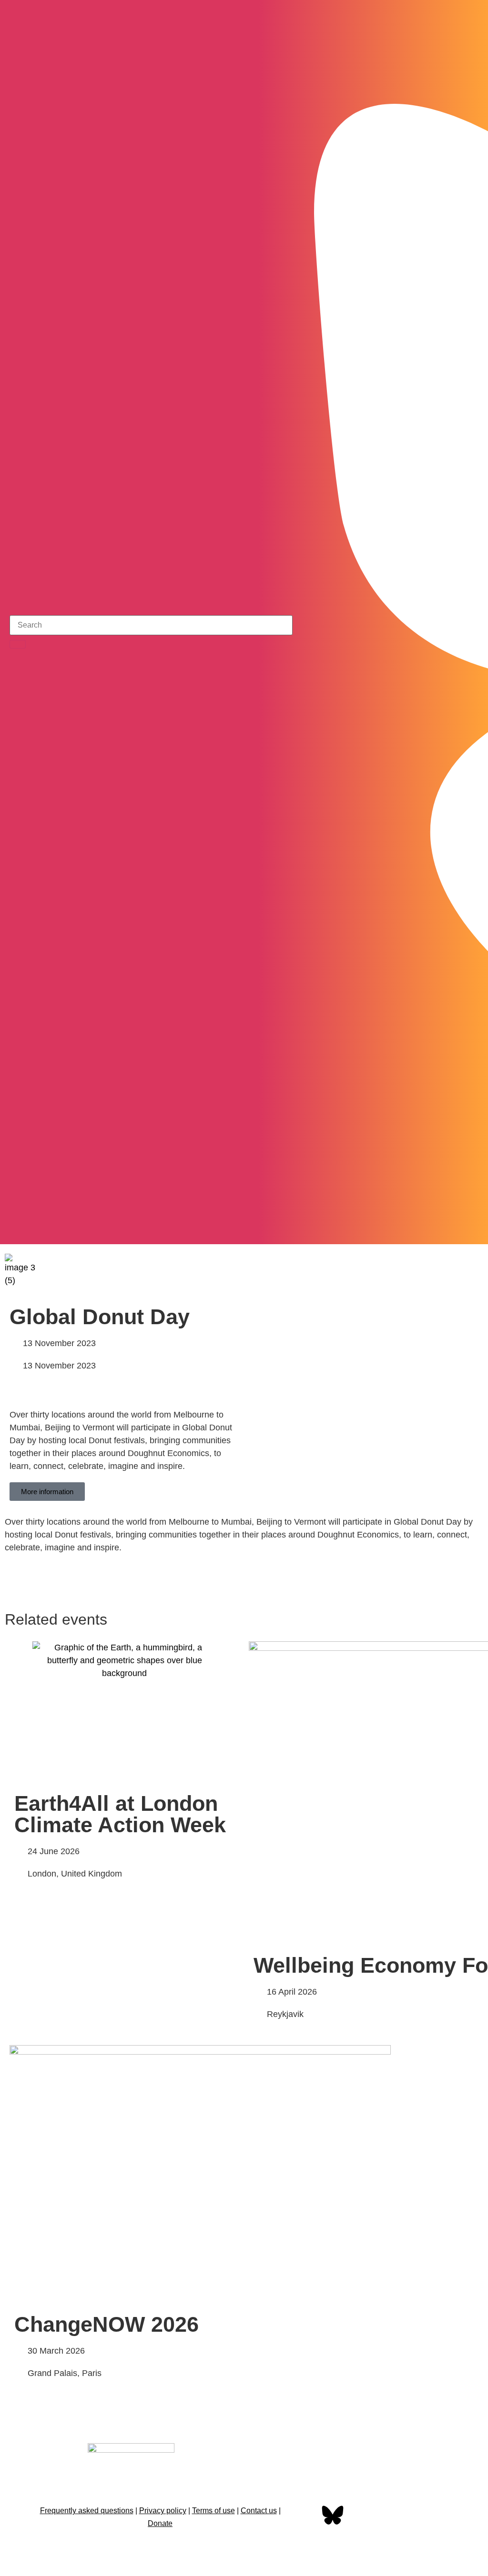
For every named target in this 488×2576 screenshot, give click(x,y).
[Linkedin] (393, 2516)
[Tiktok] (471, 1228)
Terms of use (213, 2511)
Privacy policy (163, 2511)
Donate (160, 2523)
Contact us (259, 2511)
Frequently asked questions (87, 2511)
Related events (56, 1619)
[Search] (18, 644)
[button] (473, 1270)
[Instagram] (446, 1228)
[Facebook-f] (303, 2516)
